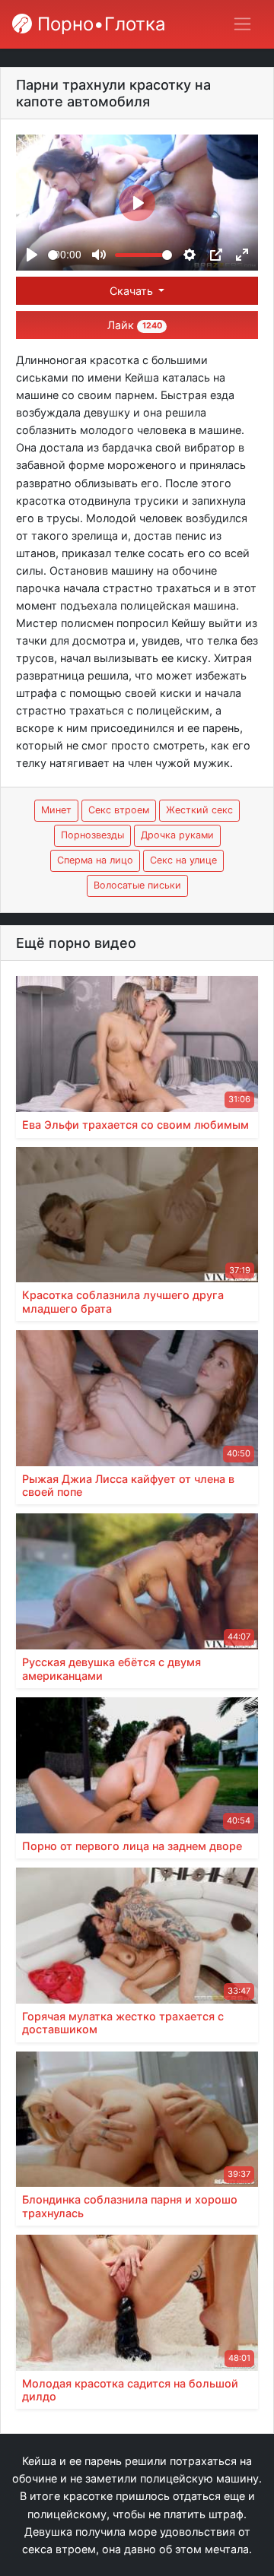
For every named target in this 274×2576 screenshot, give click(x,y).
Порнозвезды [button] (92, 835)
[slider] (53, 255)
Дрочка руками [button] (177, 835)
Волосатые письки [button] (137, 885)
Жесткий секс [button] (199, 810)
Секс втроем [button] (119, 810)
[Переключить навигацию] (242, 24)
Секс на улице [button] (183, 860)
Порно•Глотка (99, 24)
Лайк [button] (134, 325)
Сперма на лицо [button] (95, 860)
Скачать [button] (133, 291)
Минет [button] (56, 810)
